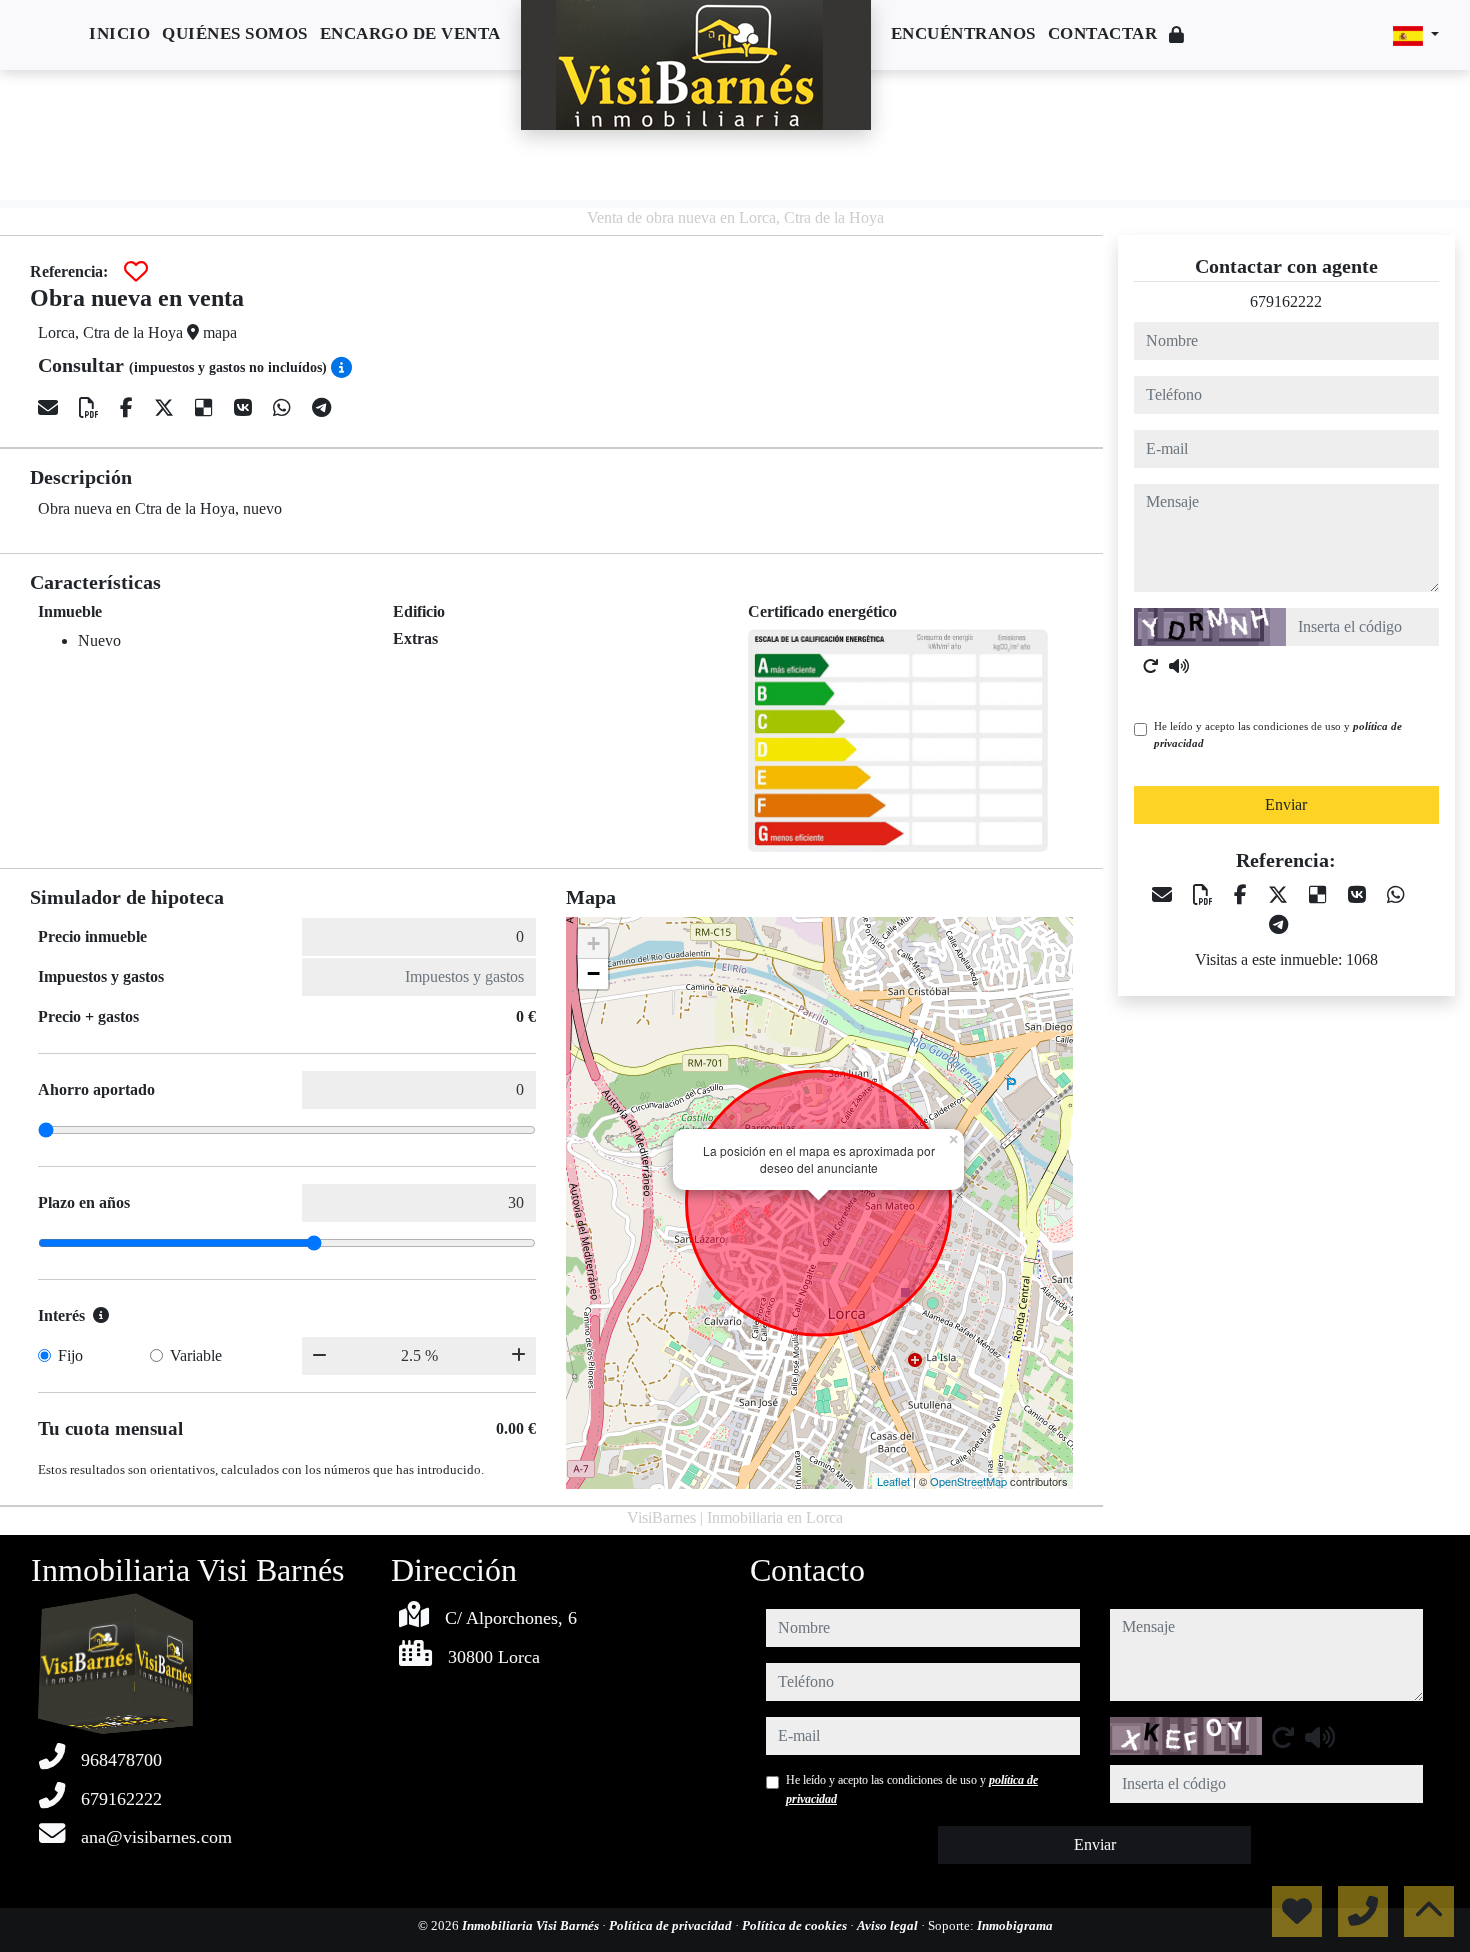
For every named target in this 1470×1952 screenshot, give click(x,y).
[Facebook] (129, 408)
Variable (196, 1355)
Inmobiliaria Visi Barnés (532, 1925)
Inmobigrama (1015, 1925)
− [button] (593, 973)
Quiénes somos (235, 33)
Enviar (1286, 804)
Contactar (1103, 33)
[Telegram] (321, 408)
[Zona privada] (1177, 35)
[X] (166, 408)
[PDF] (91, 408)
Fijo (70, 1355)
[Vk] (245, 408)
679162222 (1286, 301)
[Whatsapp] (284, 408)
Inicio (119, 33)
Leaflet (893, 1481)
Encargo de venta (410, 33)
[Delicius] (206, 408)
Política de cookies (796, 1925)
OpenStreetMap (968, 1481)
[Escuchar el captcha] (1179, 666)
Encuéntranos (963, 33)
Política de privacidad (672, 1925)
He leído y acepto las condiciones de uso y (1278, 734)
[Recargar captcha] (1151, 666)
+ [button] (593, 943)
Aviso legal (889, 1925)
